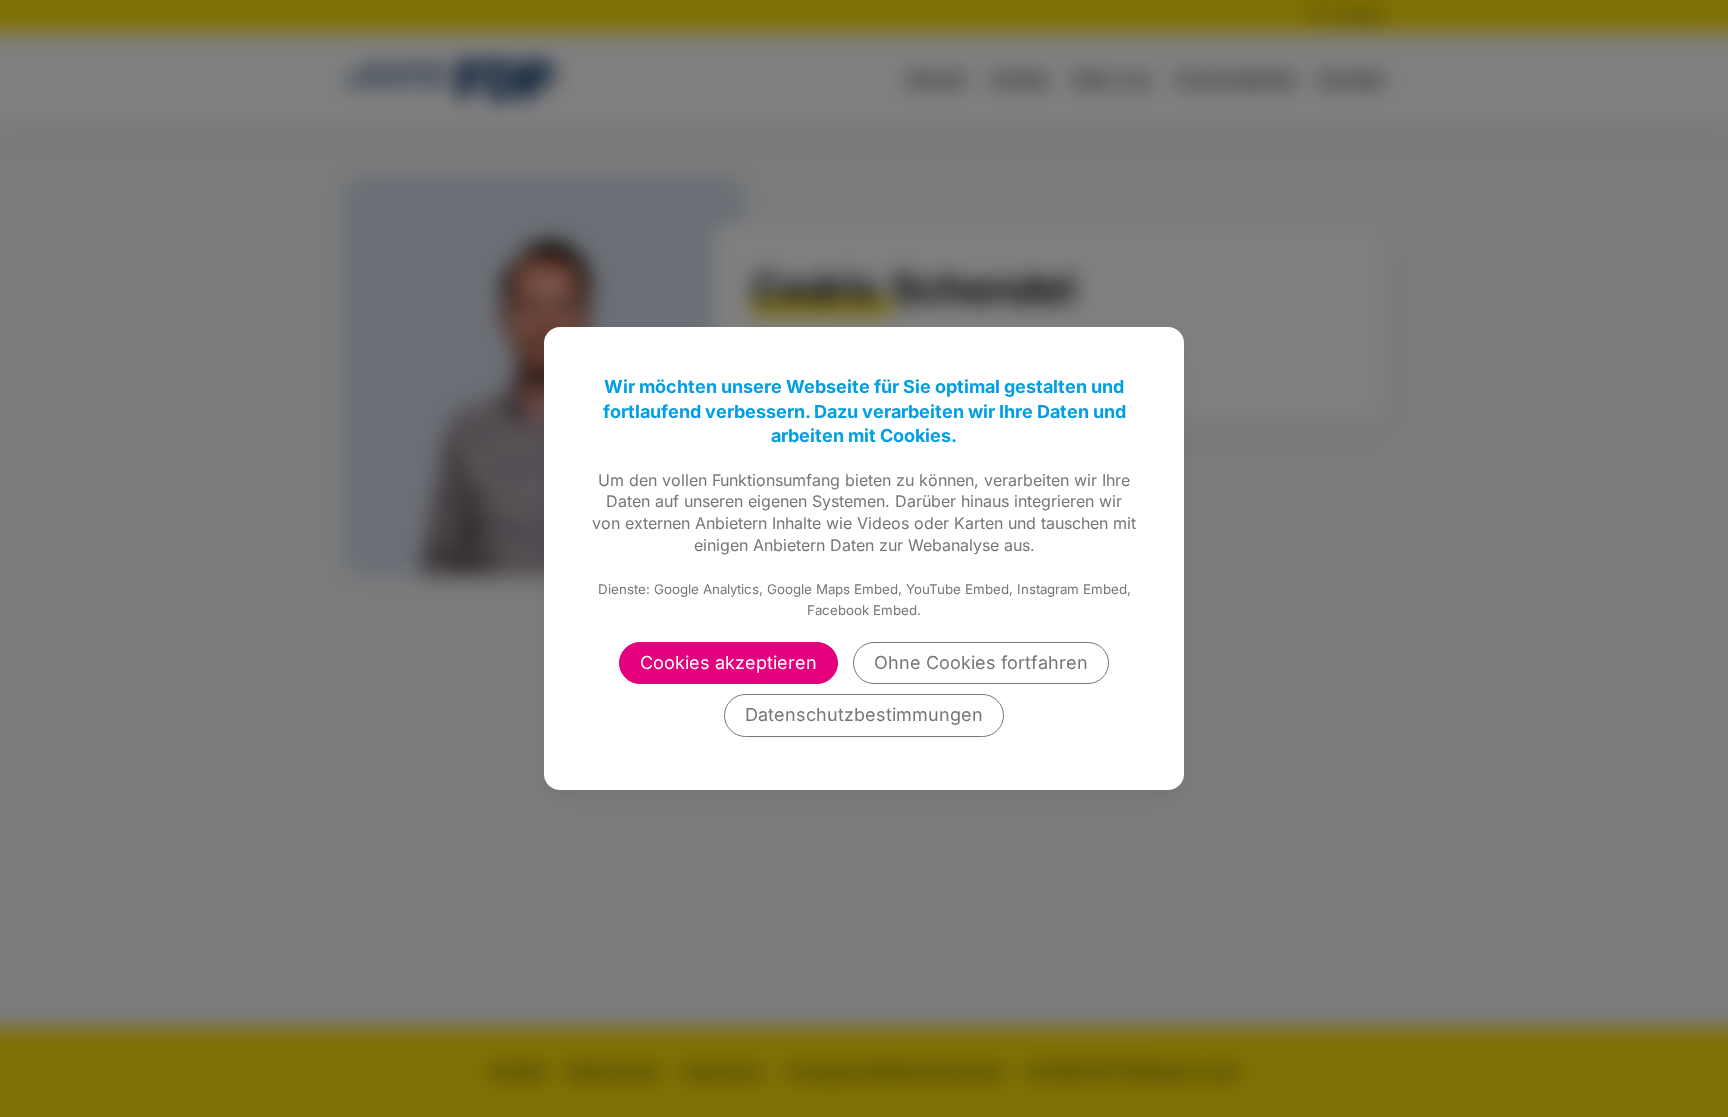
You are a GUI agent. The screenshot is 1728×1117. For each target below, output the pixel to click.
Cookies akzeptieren (728, 662)
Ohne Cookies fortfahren (981, 662)
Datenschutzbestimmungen (864, 714)
